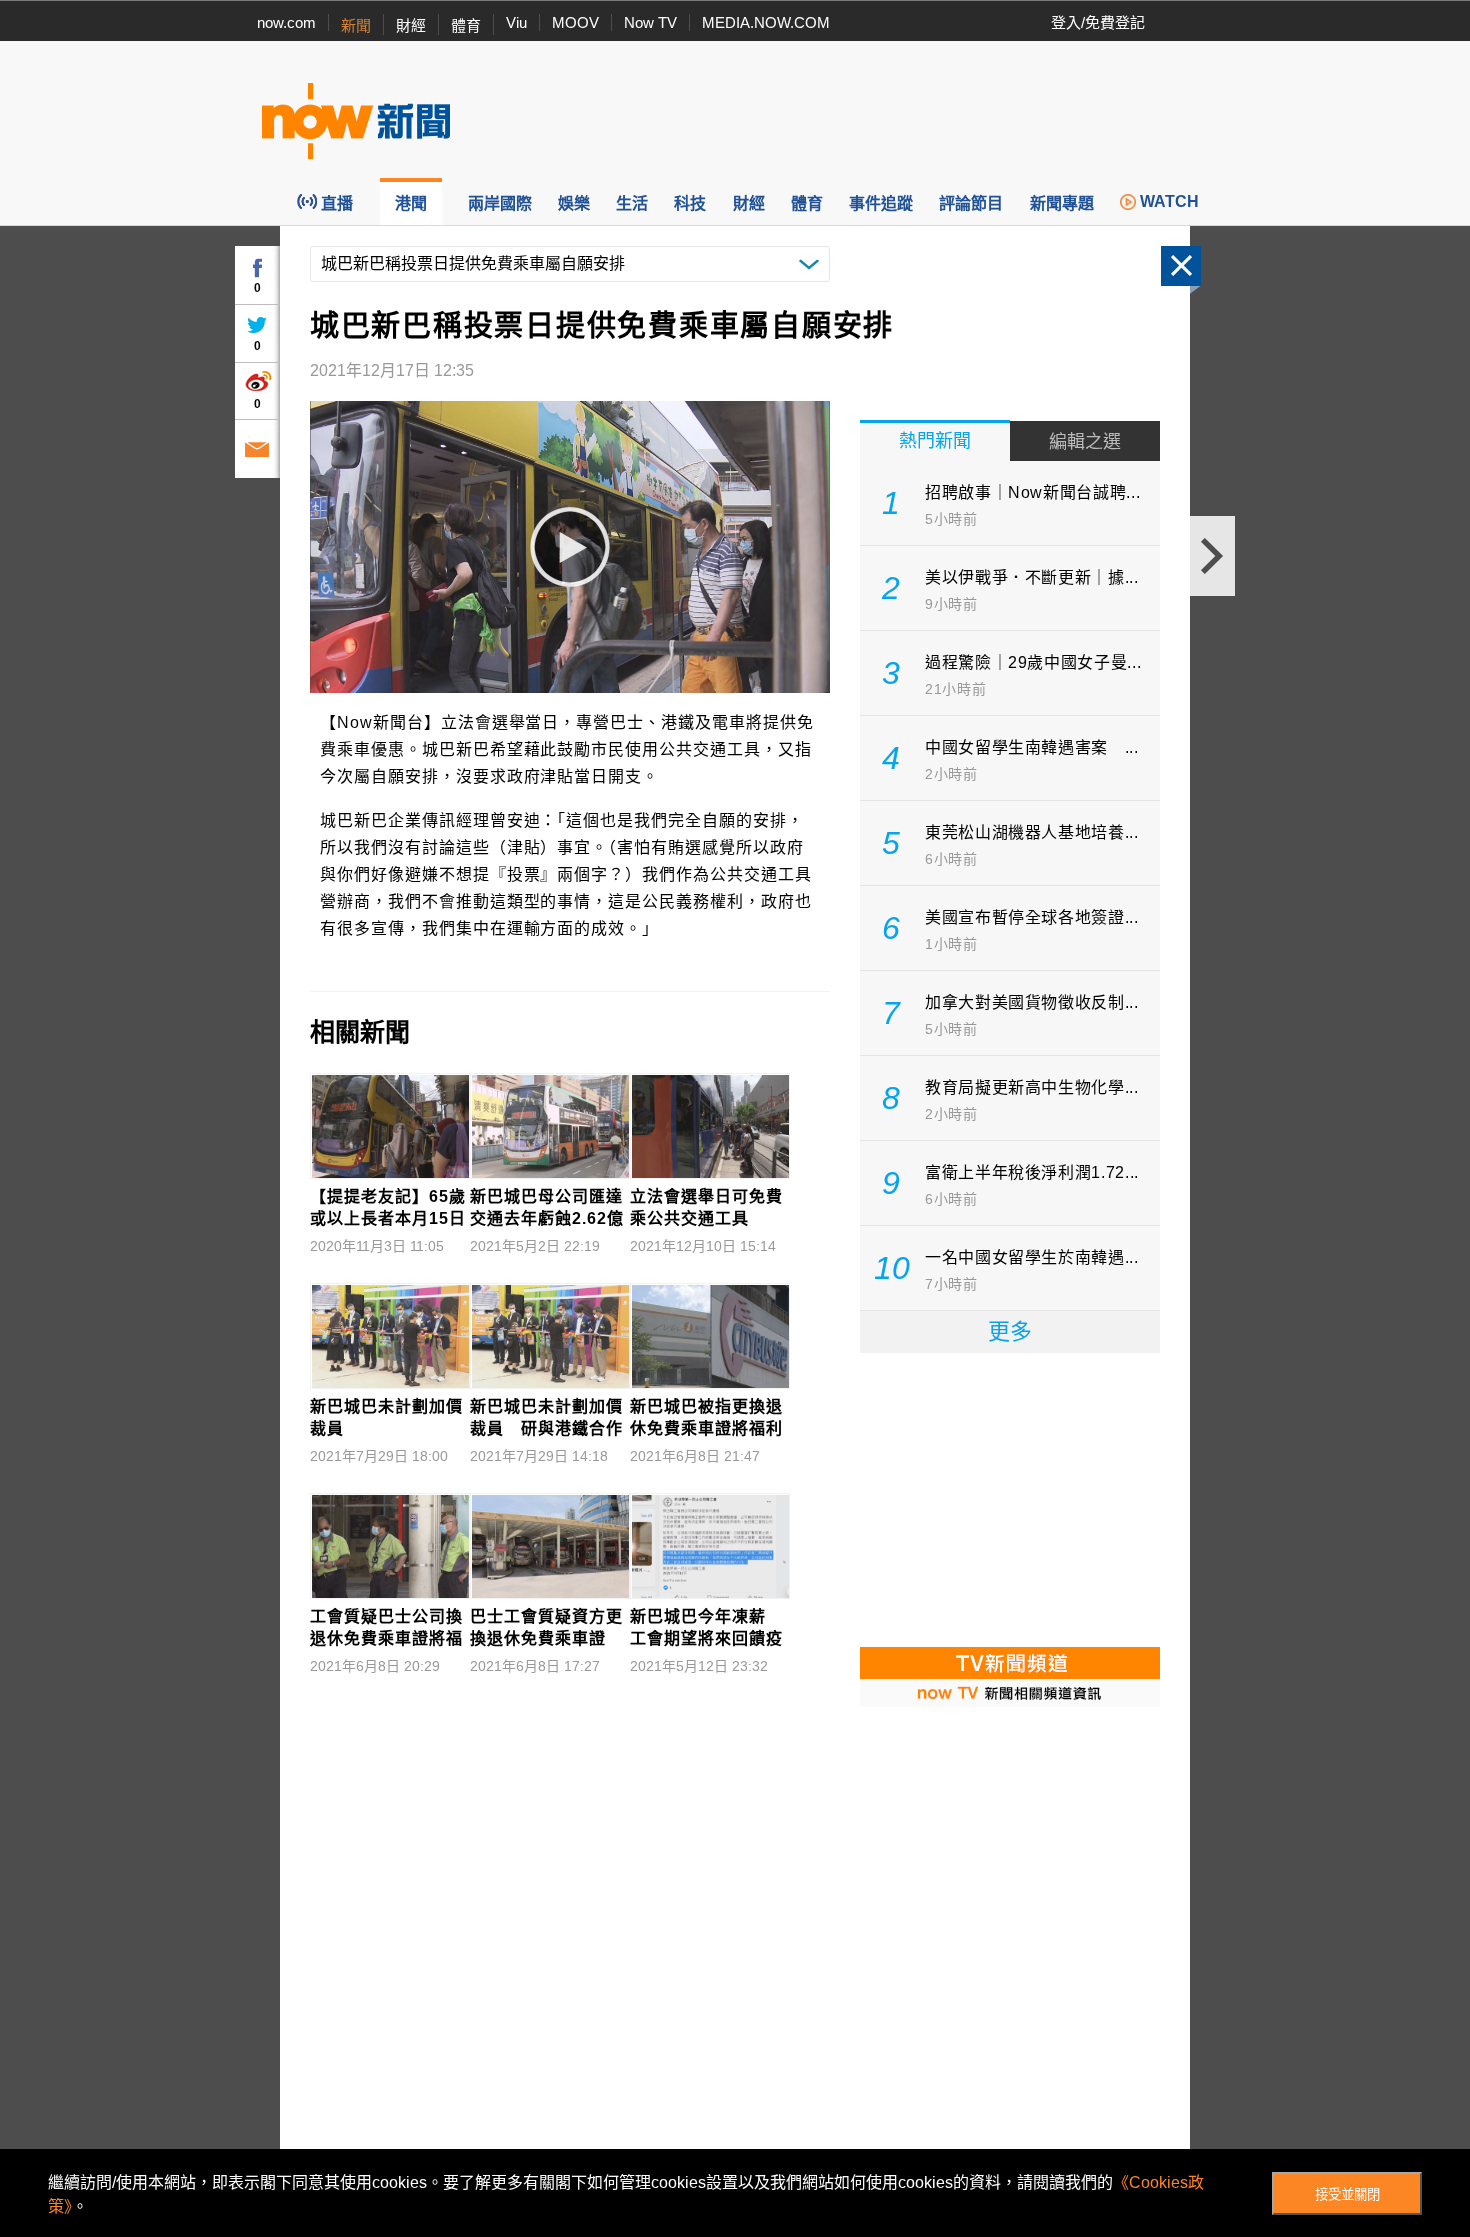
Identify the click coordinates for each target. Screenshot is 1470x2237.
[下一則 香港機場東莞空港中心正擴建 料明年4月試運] (1212, 556)
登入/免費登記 (1098, 22)
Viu (516, 22)
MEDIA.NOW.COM (766, 22)
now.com (286, 22)
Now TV (650, 22)
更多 (1010, 1331)
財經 (411, 25)
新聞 (356, 25)
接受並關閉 (1347, 2194)
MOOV (575, 22)
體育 (466, 25)
